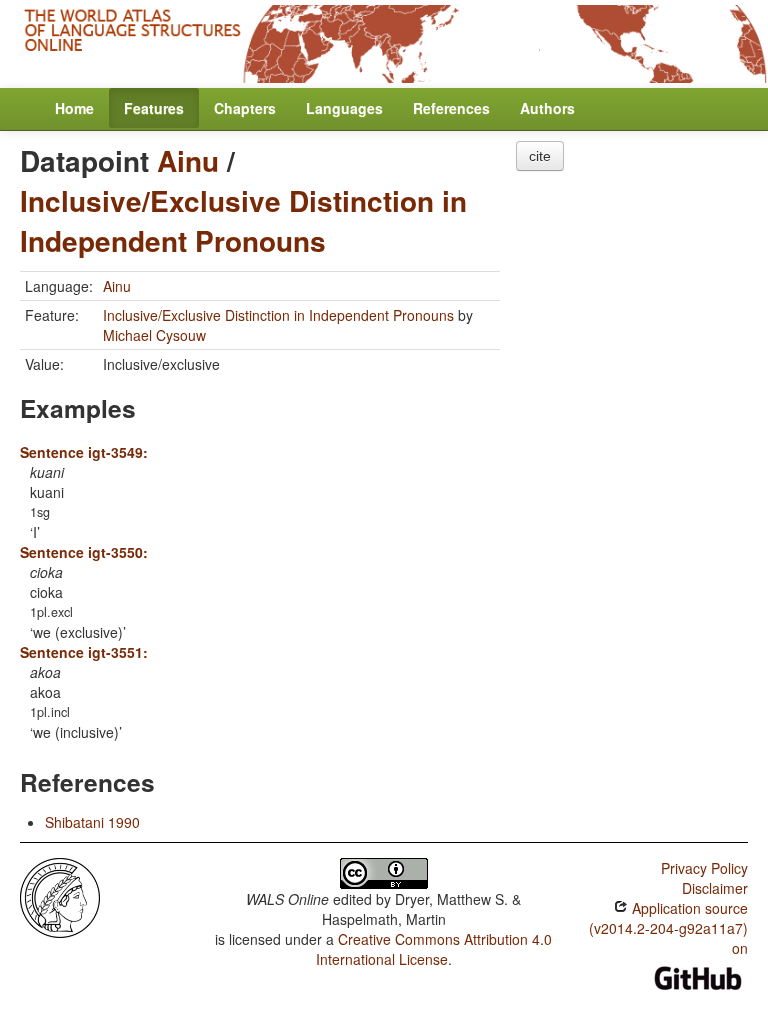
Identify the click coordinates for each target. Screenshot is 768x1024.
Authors (547, 108)
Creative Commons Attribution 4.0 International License (434, 949)
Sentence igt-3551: (84, 652)
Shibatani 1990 (92, 822)
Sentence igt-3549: (84, 452)
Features (154, 108)
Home (74, 108)
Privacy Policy (704, 868)
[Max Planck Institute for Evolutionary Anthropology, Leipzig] (60, 895)
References (451, 108)
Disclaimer (715, 888)
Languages (344, 108)
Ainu (188, 160)
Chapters (245, 108)
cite (540, 156)
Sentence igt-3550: (84, 552)
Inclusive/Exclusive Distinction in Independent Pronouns (243, 220)
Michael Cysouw (154, 335)
